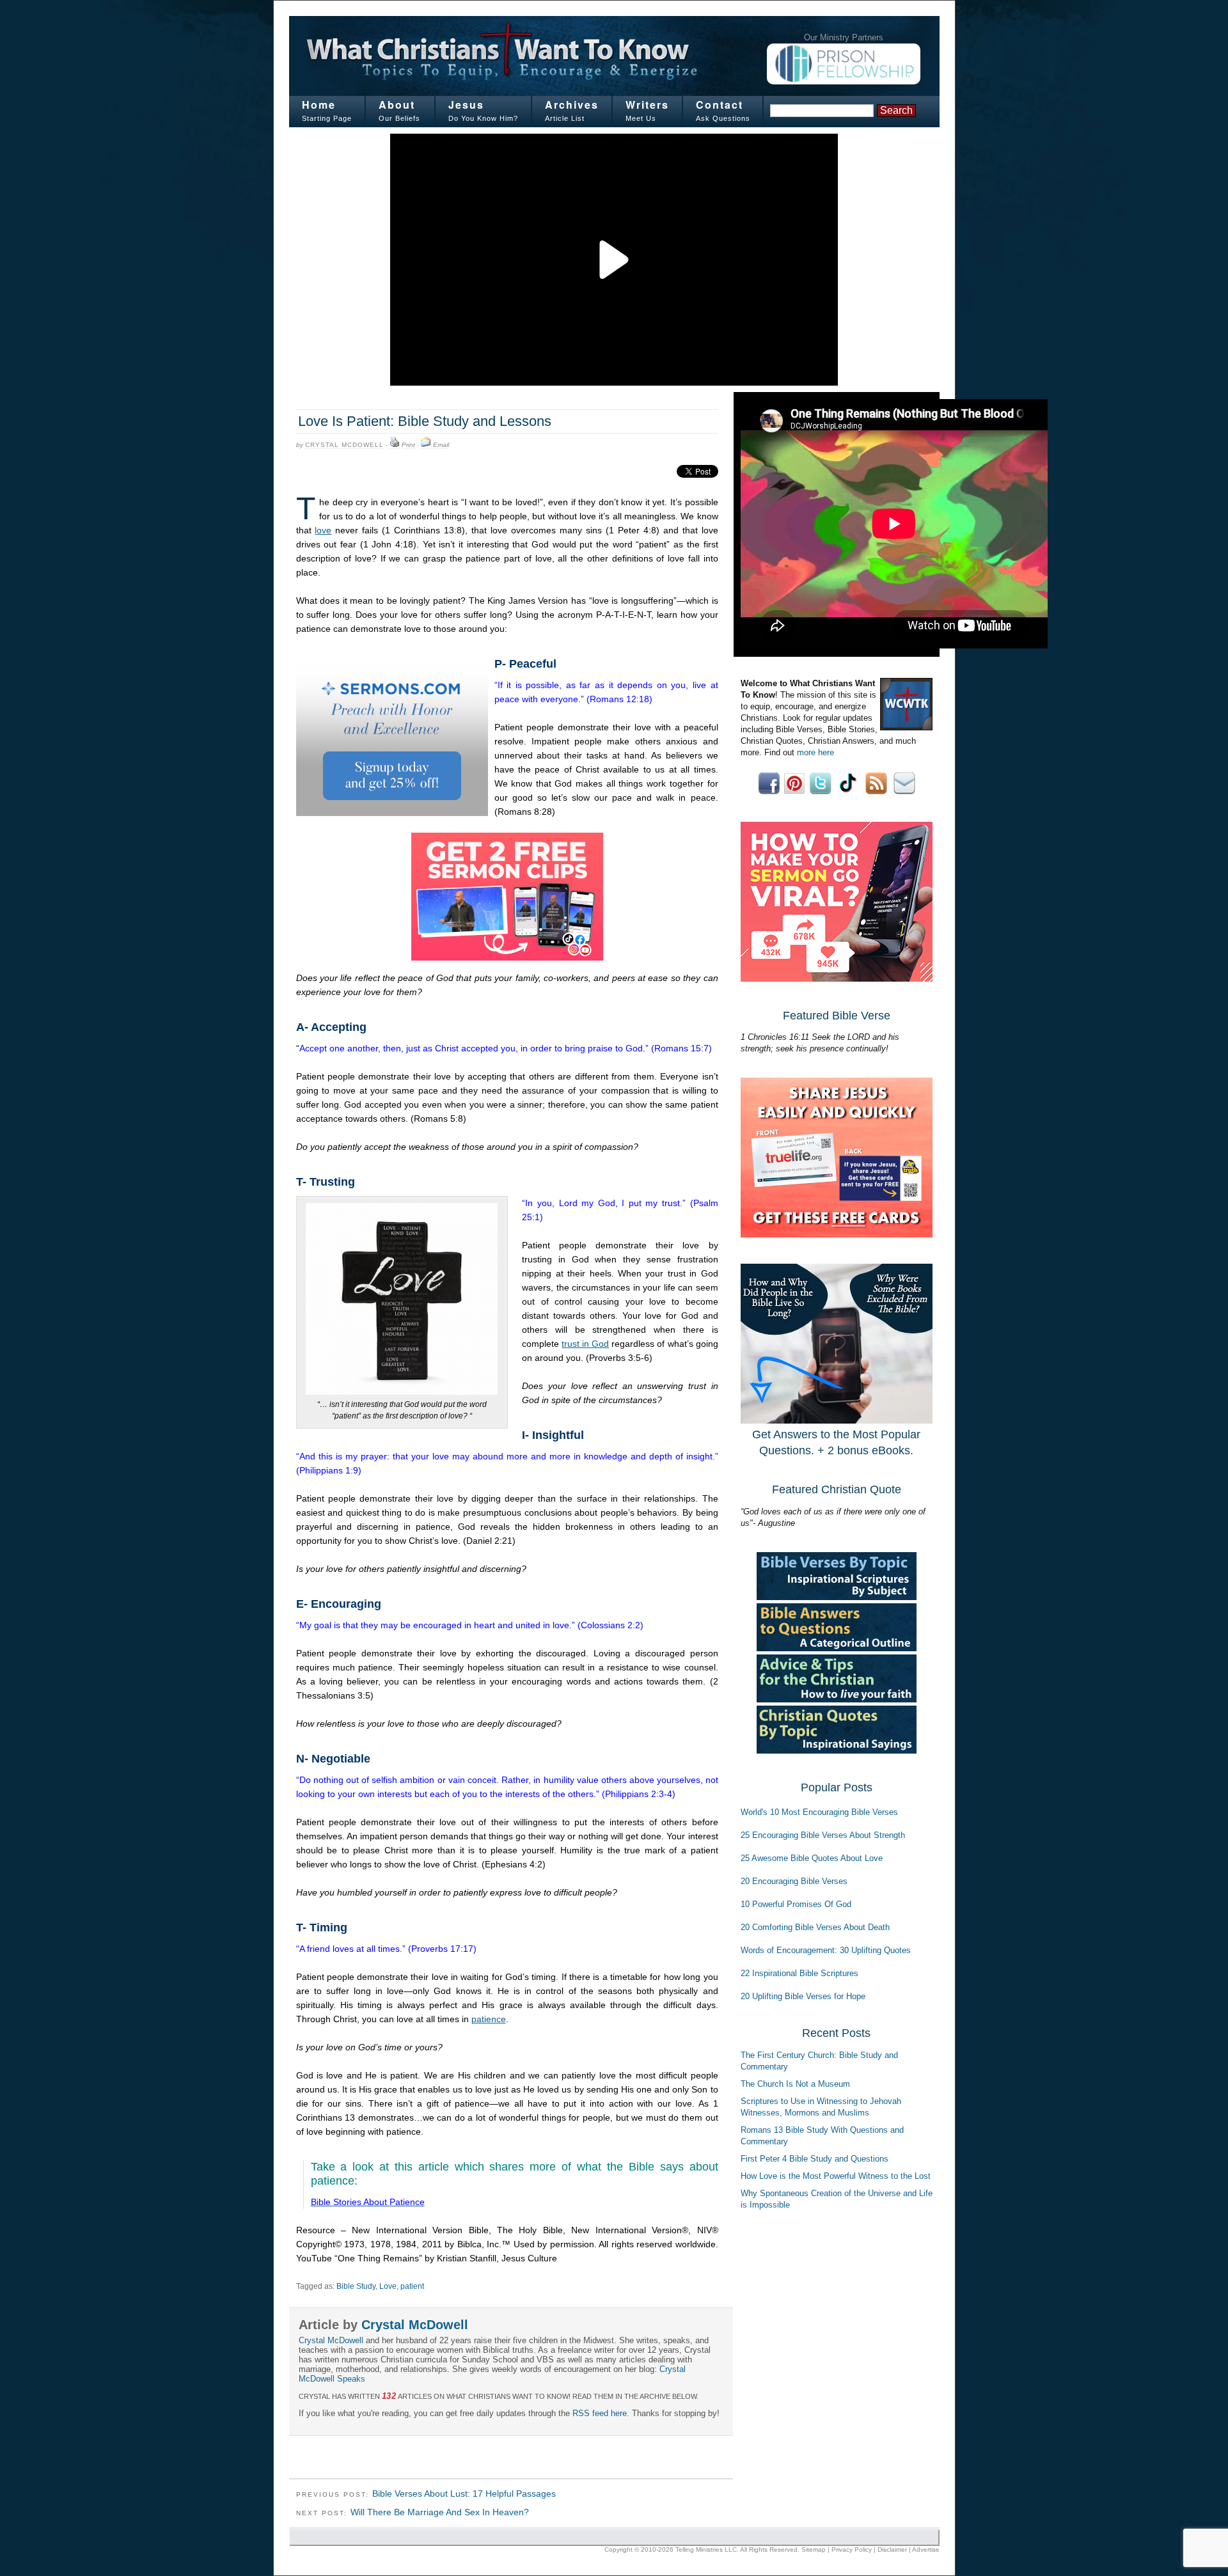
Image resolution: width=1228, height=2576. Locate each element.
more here (815, 752)
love (323, 530)
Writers (647, 105)
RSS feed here (600, 2413)
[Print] (395, 445)
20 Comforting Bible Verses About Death (815, 1927)
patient (412, 2286)
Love (388, 2286)
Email (441, 445)
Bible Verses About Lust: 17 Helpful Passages (464, 2494)
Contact (720, 105)
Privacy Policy (852, 2549)
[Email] (426, 445)
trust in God (585, 1344)
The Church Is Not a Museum (795, 2084)
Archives (572, 105)
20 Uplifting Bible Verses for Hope (803, 1996)
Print (408, 445)
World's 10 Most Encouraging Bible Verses (819, 1812)
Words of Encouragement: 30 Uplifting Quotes (826, 1950)
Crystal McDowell (344, 445)
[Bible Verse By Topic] (837, 1597)
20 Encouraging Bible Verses (794, 1881)
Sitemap (814, 2549)
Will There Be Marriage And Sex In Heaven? (440, 2512)
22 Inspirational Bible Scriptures (799, 1973)
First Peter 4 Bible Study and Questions (815, 2159)
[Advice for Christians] (837, 1700)
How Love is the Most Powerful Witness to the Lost (836, 2176)
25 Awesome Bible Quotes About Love (812, 1858)
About (397, 105)
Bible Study (356, 2286)
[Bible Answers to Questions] (837, 1648)
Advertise (926, 2549)
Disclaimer (892, 2549)
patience (489, 2019)
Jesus (466, 105)
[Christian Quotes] (837, 1751)
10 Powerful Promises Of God (796, 1904)
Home (319, 105)
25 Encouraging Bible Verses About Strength (823, 1835)
